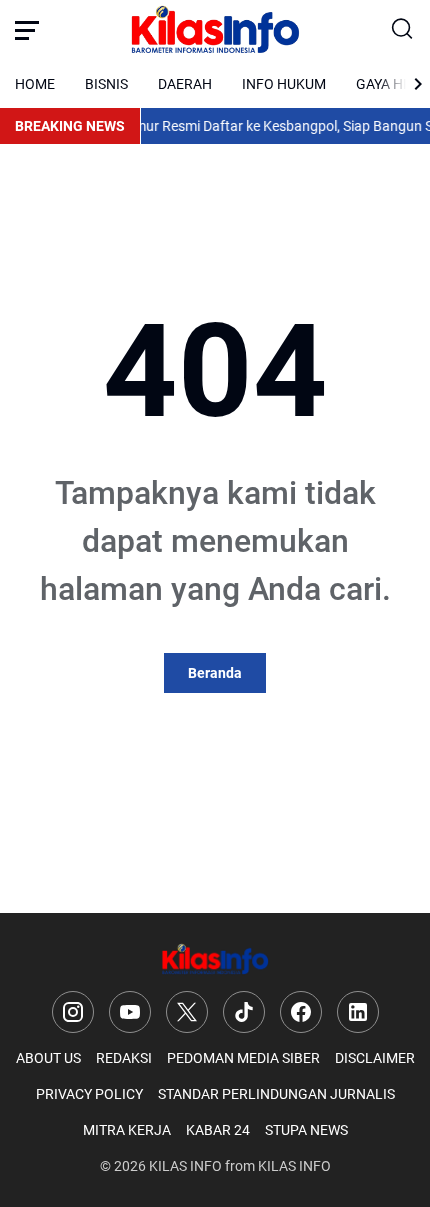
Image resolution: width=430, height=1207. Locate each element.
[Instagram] (73, 1012)
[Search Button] (403, 30)
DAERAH (185, 84)
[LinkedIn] (358, 1012)
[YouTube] (130, 1012)
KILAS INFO (185, 1166)
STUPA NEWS (306, 1130)
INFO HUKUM (284, 84)
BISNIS (106, 84)
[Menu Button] (27, 30)
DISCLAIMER (375, 1058)
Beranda (215, 673)
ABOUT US (48, 1058)
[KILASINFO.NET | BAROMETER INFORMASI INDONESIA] (214, 30)
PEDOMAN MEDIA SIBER (243, 1058)
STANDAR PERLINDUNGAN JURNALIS (276, 1094)
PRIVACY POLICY (89, 1094)
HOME (35, 84)
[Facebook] (301, 1012)
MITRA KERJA (127, 1130)
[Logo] (215, 959)
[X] (187, 1012)
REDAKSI (124, 1058)
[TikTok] (244, 1012)
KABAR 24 (218, 1130)
